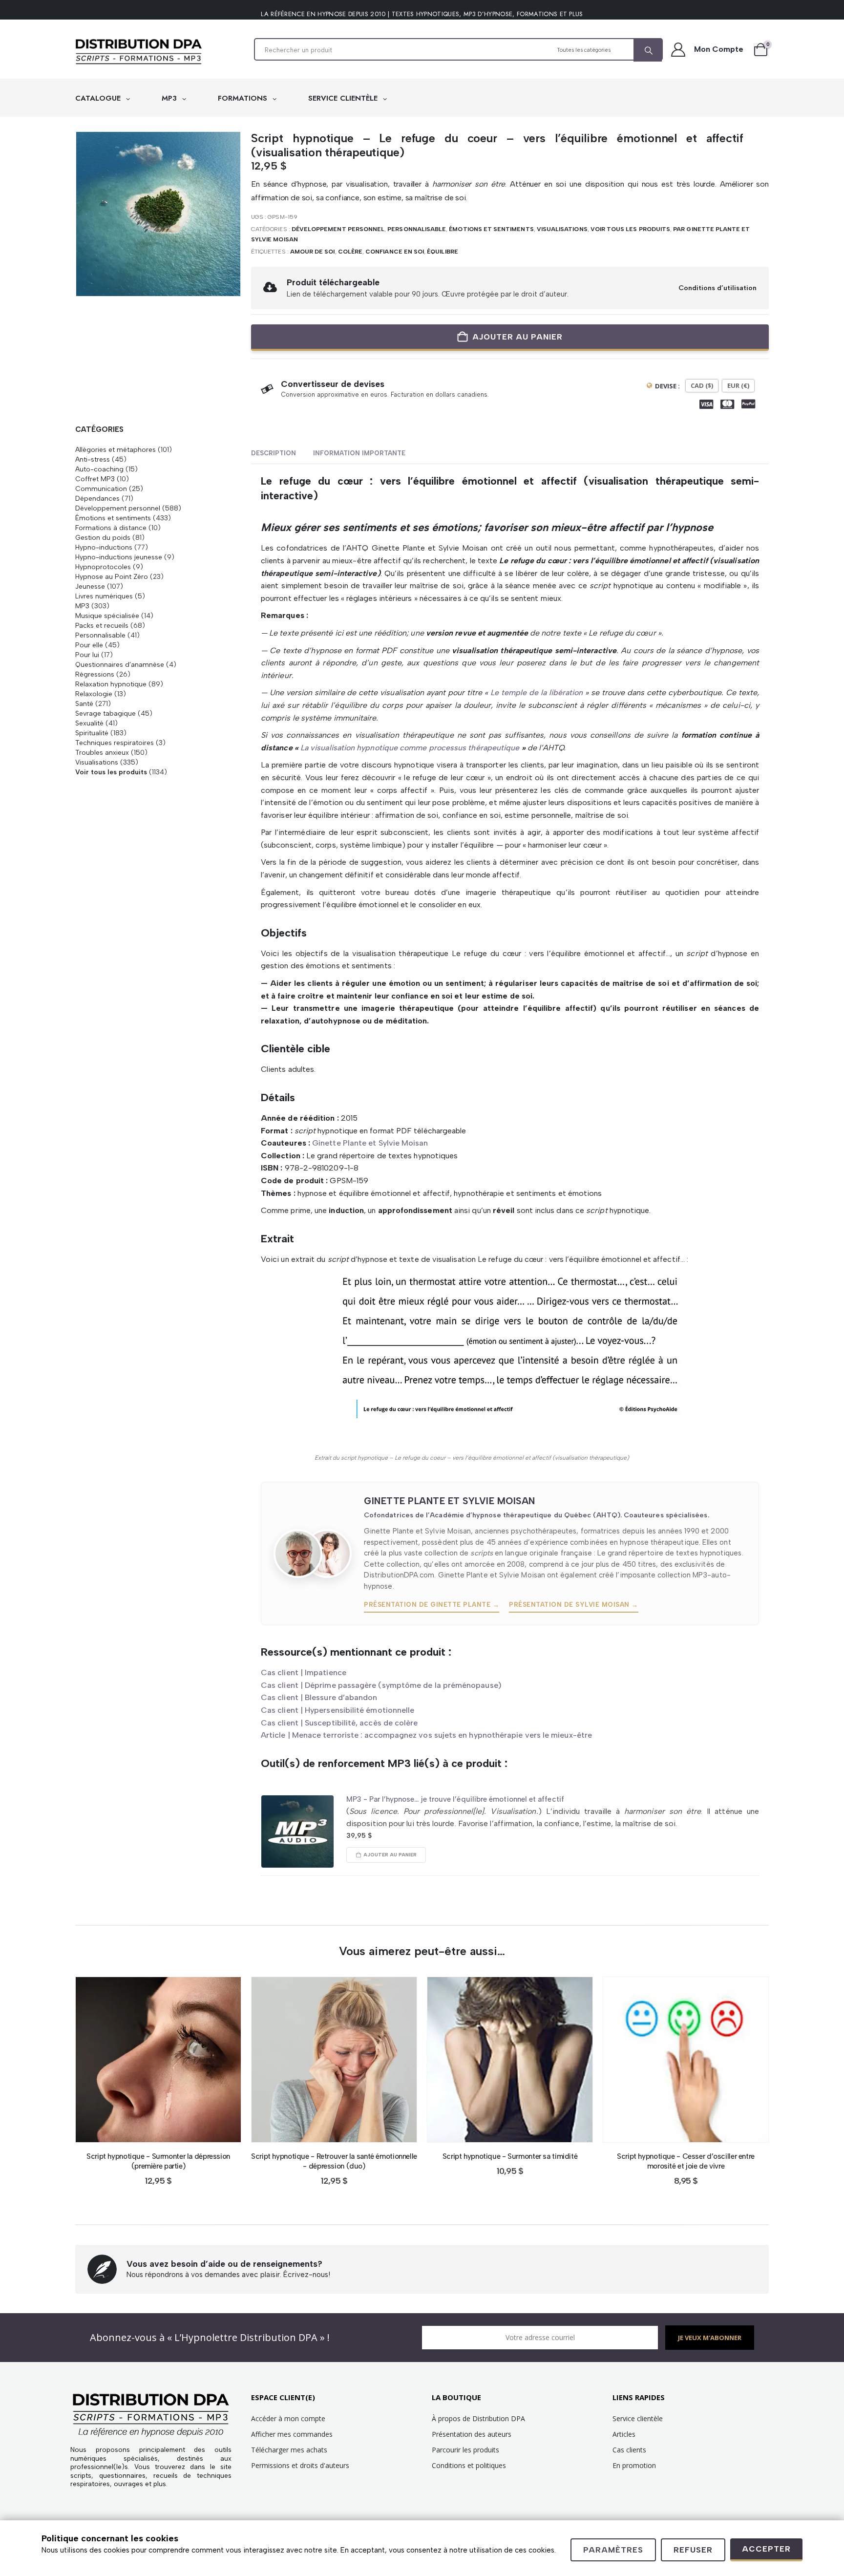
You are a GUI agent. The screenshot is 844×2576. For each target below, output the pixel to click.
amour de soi (313, 252)
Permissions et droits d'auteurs (300, 2465)
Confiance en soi (395, 252)
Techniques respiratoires (115, 743)
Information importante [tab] (359, 453)
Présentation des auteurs (472, 2434)
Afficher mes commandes (292, 2434)
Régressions (95, 674)
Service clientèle (638, 2418)
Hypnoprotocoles (103, 567)
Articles (624, 2434)
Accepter (766, 2549)
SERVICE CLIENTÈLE (344, 98)
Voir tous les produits (630, 229)
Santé (84, 703)
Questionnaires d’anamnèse (120, 664)
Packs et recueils (102, 625)
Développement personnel (338, 229)
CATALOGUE (99, 98)
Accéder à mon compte (288, 2418)
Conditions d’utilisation (717, 288)
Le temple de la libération (535, 692)
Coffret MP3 (95, 479)
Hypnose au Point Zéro (112, 576)
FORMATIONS (244, 98)
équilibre (443, 252)
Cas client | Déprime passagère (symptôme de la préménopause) (381, 1685)
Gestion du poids (103, 537)
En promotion (634, 2465)
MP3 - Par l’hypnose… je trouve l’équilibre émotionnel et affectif (455, 1799)
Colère (350, 252)
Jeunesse (90, 586)
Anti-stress (93, 459)
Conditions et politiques (469, 2465)
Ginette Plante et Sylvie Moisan (370, 1143)
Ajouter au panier (517, 337)
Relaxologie (94, 694)
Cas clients (629, 2450)
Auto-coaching (99, 469)
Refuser (693, 2550)
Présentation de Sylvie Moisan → (574, 1605)
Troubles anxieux (102, 752)
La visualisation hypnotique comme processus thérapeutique (410, 748)
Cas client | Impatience (304, 1672)
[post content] (158, 2060)
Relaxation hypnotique (111, 684)
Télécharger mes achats (289, 2450)
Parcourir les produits (465, 2450)
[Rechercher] (648, 50)
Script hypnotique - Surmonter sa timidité (510, 2156)
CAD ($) (702, 385)
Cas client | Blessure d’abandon (319, 1697)
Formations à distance (111, 528)
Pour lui (87, 655)
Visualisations (562, 229)
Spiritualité (92, 733)
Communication (101, 489)
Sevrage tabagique (105, 713)
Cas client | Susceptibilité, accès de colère (339, 1723)
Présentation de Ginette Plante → (432, 1605)
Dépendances (97, 498)
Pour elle (89, 645)
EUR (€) (738, 385)
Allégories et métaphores (116, 449)
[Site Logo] (139, 52)
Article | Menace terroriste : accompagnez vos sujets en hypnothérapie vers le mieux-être (426, 1735)
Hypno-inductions (104, 547)
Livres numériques (104, 596)
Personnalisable (417, 229)
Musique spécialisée (107, 616)
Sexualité (89, 723)
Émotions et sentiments (491, 229)
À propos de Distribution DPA (478, 2418)
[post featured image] (297, 1831)
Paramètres (613, 2550)
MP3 (170, 98)
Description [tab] (274, 453)
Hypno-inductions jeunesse (119, 557)
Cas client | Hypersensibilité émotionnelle (338, 1710)
